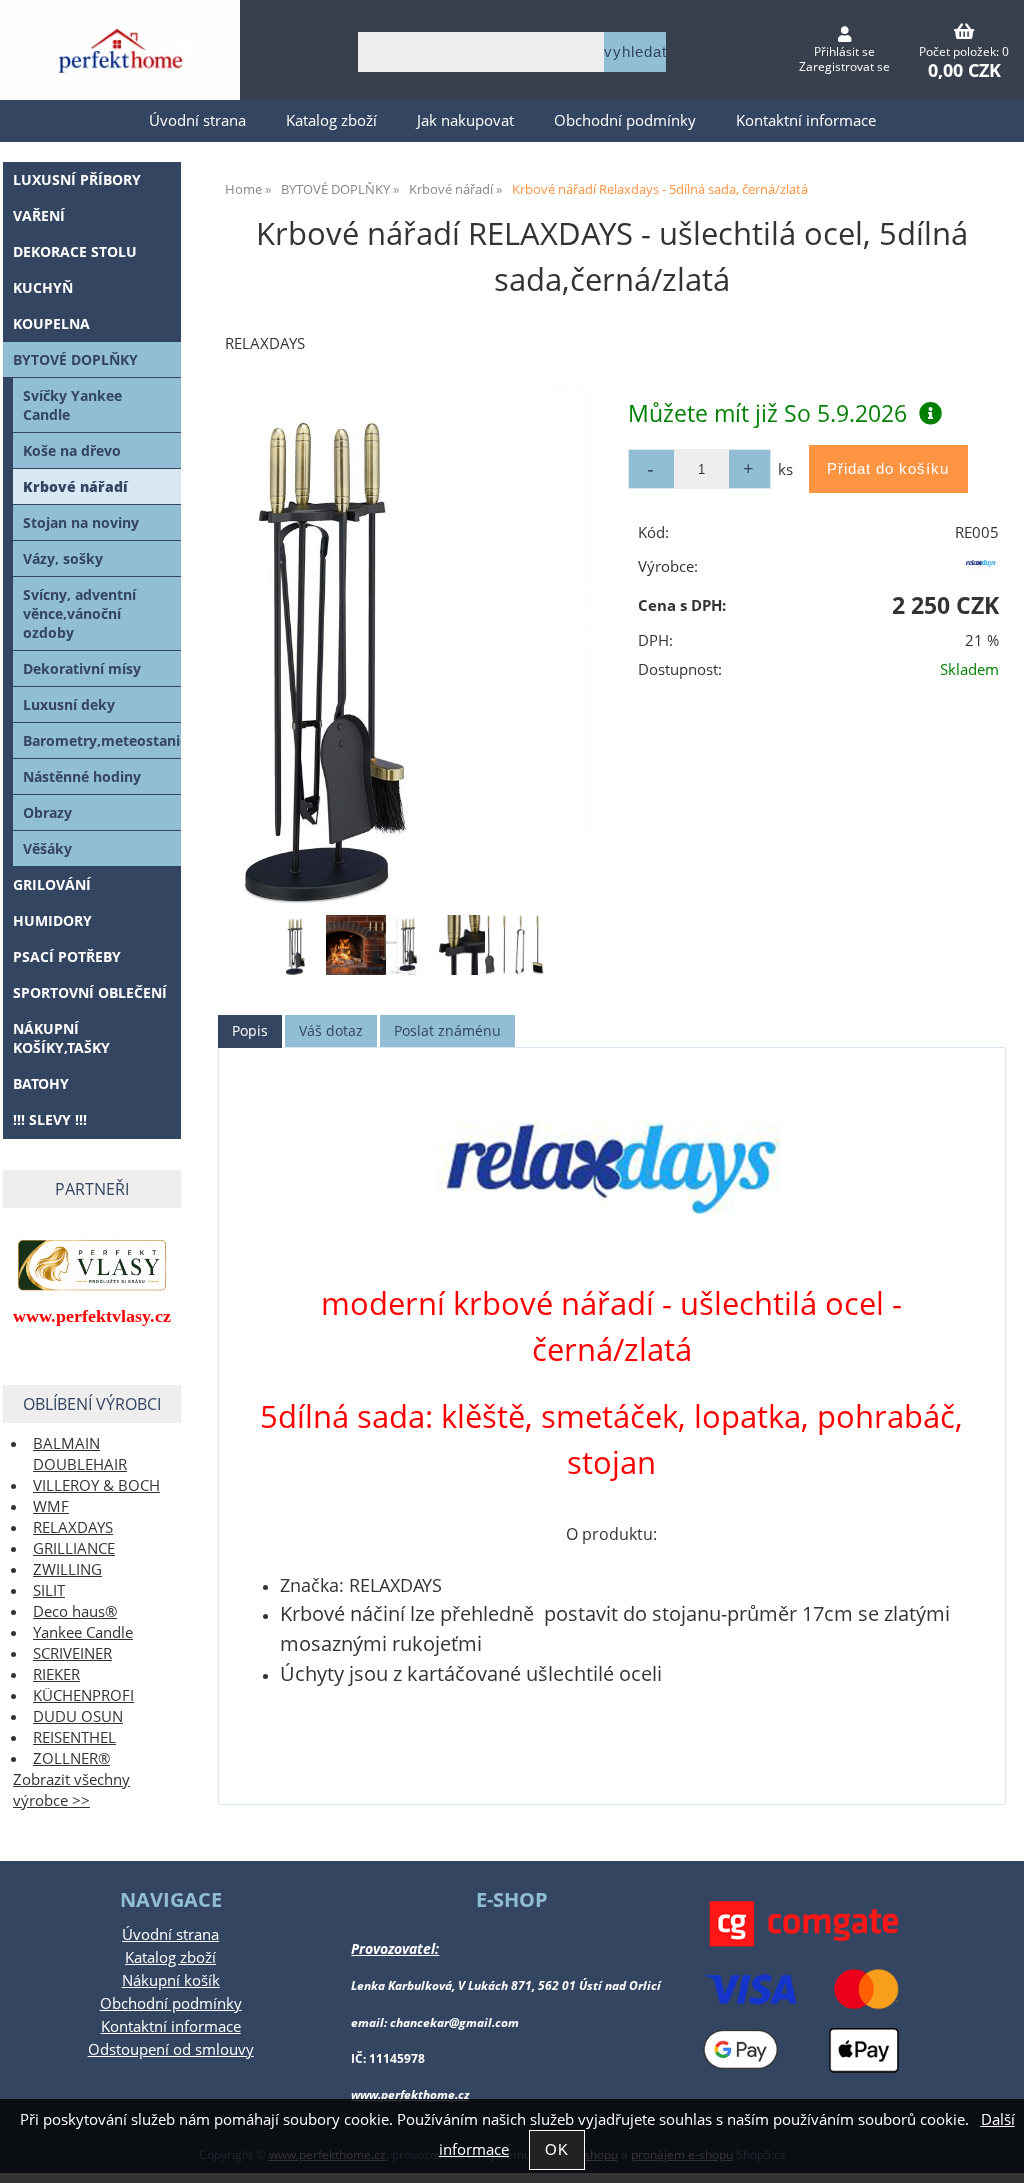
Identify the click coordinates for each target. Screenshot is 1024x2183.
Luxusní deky (69, 704)
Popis (250, 1030)
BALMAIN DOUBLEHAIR (80, 1454)
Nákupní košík (171, 1980)
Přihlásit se (844, 51)
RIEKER (56, 1674)
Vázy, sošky (63, 558)
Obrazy (47, 812)
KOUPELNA (51, 323)
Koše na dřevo (72, 450)
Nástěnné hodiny (82, 776)
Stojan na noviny (81, 522)
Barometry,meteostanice (102, 740)
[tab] (250, 1031)
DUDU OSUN (78, 1716)
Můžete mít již (767, 413)
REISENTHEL (74, 1737)
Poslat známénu (447, 1030)
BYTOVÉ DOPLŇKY (75, 359)
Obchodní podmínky (625, 120)
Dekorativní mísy (82, 668)
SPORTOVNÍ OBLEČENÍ (90, 992)
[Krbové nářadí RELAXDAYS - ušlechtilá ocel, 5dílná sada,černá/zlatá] (415, 647)
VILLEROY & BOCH (96, 1485)
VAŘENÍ (39, 215)
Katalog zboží (331, 120)
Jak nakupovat (465, 120)
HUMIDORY (52, 920)
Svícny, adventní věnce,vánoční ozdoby (79, 613)
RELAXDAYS (73, 1527)
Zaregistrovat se (844, 66)
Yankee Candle (83, 1632)
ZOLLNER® (71, 1758)
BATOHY (41, 1083)
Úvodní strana (197, 120)
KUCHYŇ (43, 287)
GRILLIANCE (74, 1548)
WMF (51, 1506)
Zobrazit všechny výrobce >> (71, 1790)
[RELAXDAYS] (981, 570)
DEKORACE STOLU (75, 251)
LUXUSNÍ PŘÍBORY (77, 179)
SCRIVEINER (72, 1653)
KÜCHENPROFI (83, 1695)
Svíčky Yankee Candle (72, 405)
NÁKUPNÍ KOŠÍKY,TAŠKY (61, 1038)
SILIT (49, 1590)
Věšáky (47, 848)
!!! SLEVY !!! (50, 1119)
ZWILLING (67, 1569)
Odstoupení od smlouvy (171, 2049)
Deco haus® (75, 1611)
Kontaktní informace (806, 120)
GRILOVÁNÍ (52, 884)
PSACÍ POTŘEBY (67, 956)
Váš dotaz (331, 1030)
